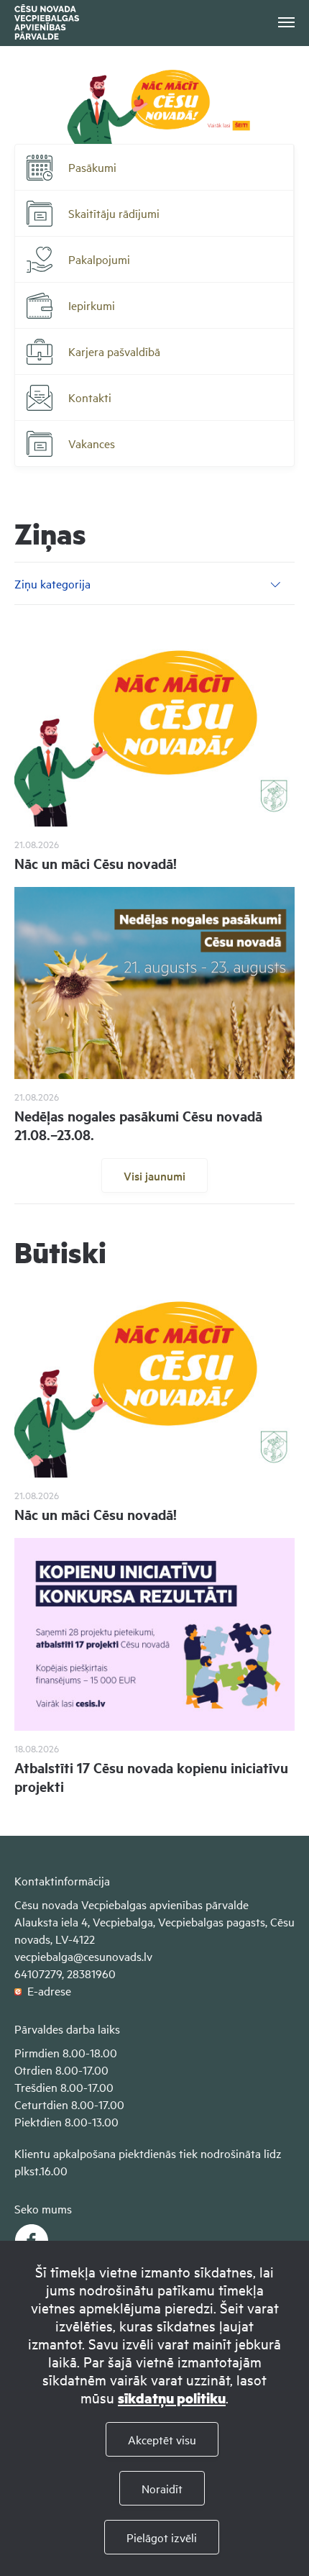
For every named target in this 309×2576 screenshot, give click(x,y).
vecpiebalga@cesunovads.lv (83, 1956)
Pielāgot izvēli (162, 2537)
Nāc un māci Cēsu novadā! (96, 863)
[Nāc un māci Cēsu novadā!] (154, 730)
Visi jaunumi (154, 1175)
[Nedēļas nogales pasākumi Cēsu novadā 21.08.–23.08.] (154, 983)
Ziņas (50, 533)
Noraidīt (162, 2488)
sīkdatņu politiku (172, 2398)
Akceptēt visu (162, 2439)
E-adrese (46, 1990)
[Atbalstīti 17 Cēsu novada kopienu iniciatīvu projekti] (154, 1634)
